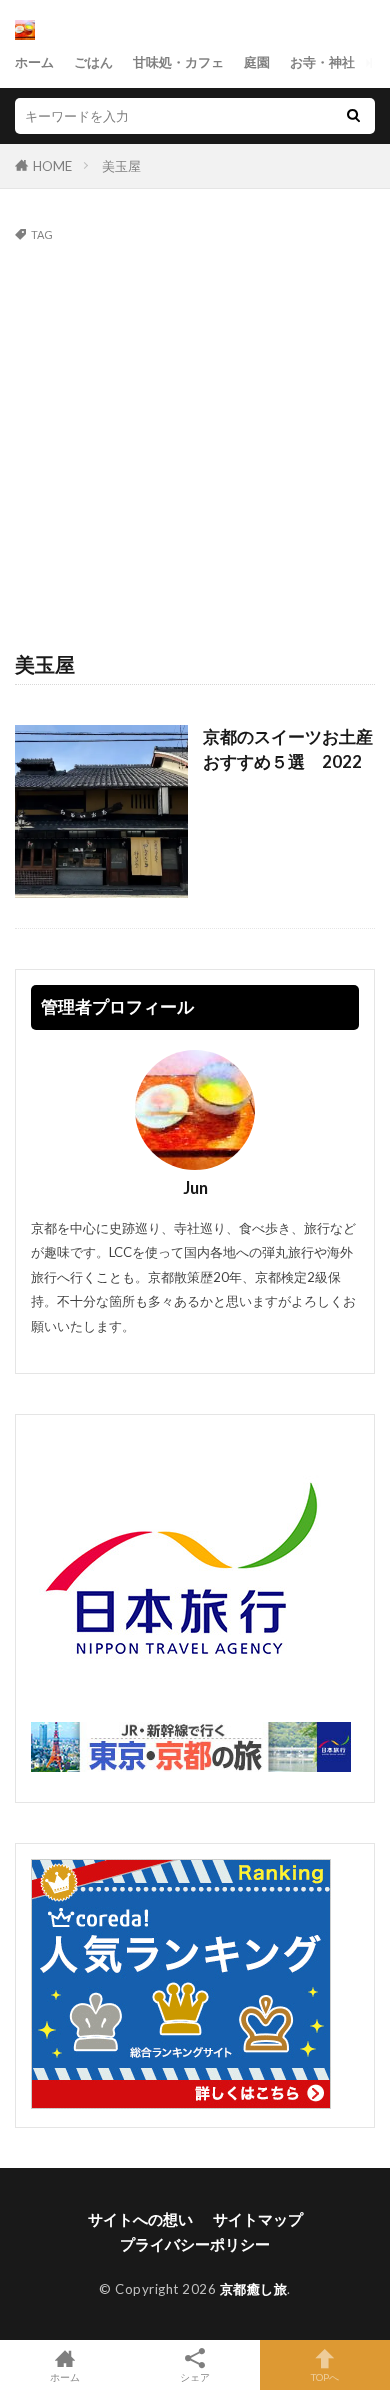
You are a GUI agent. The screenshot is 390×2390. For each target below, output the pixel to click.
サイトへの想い (140, 2219)
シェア (195, 2377)
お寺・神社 (322, 62)
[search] (353, 116)
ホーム (34, 62)
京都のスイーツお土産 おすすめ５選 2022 (289, 749)
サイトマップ (258, 2219)
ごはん (93, 62)
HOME (52, 166)
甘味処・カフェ (178, 62)
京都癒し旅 (254, 2289)
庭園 (257, 62)
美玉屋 (121, 166)
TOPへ (325, 2376)
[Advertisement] (195, 445)
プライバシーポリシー (195, 2244)
